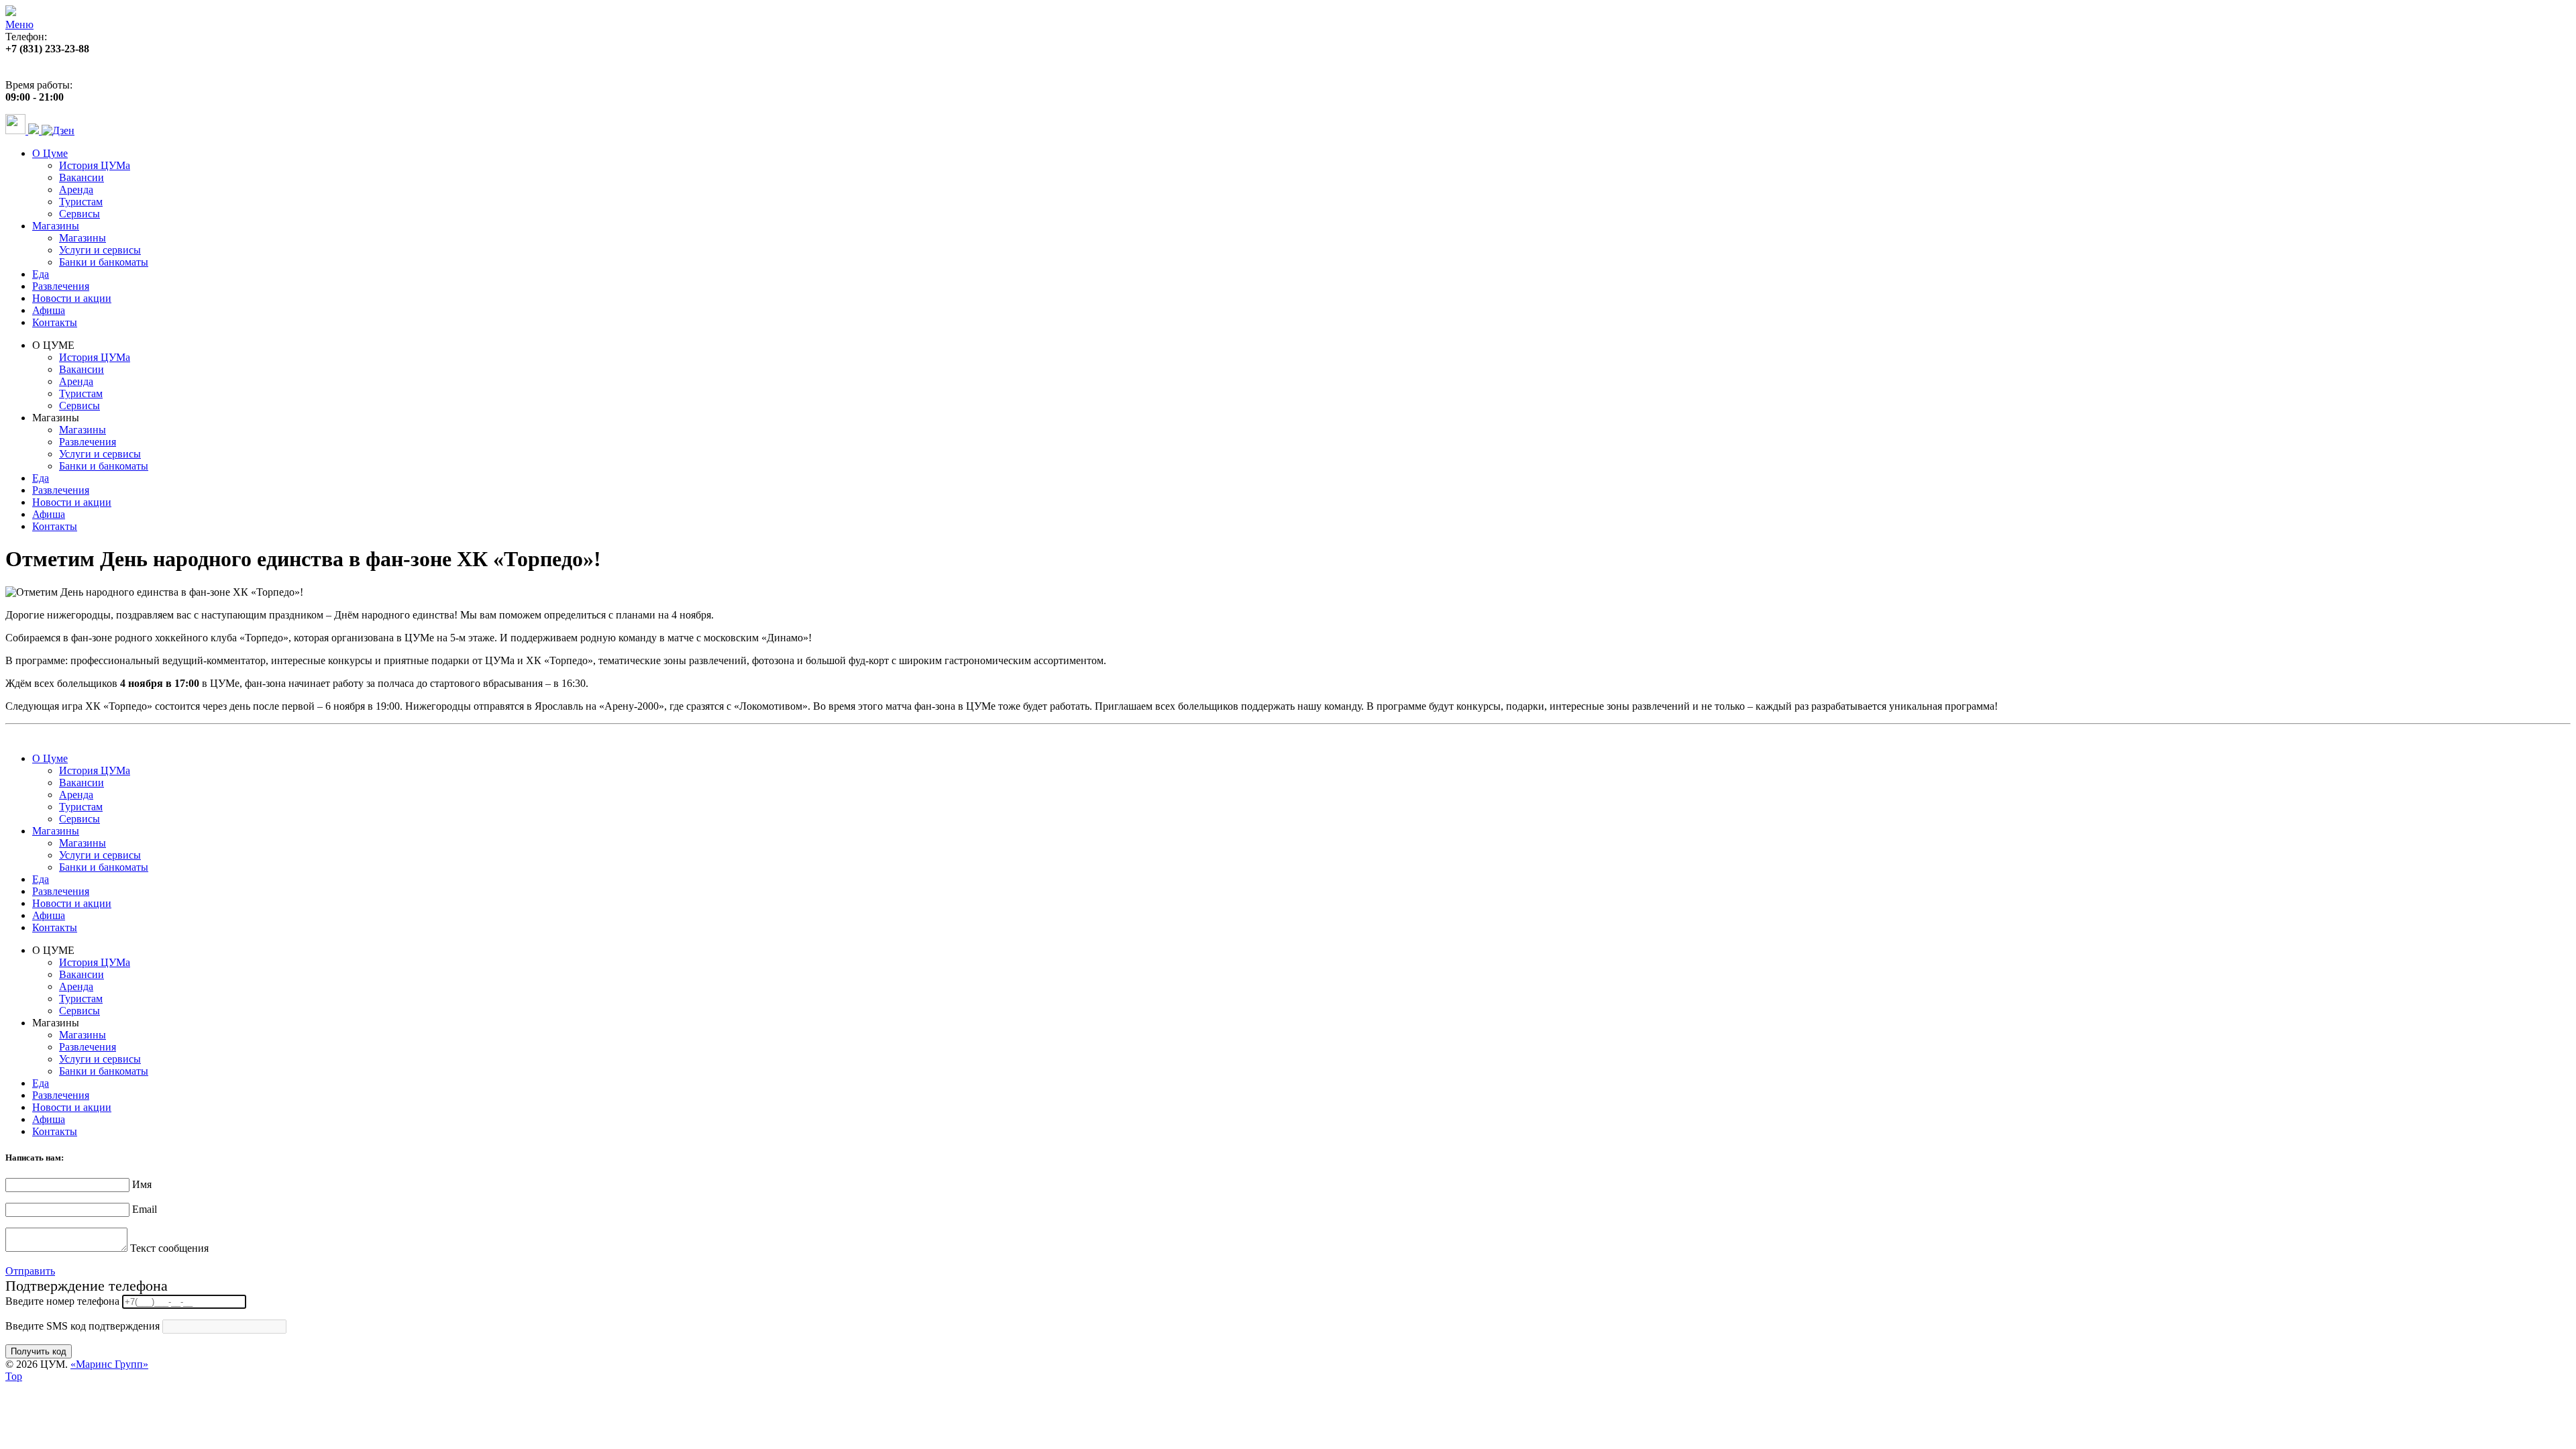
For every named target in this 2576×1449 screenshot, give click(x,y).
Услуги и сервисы (100, 250)
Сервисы (79, 214)
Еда (41, 274)
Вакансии (82, 177)
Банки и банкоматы (104, 262)
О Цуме (50, 153)
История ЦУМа (95, 165)
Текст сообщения (169, 1248)
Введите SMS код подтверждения (83, 1326)
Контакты (55, 322)
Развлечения (61, 286)
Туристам (81, 202)
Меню (19, 24)
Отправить (30, 1271)
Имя (142, 1184)
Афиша (49, 310)
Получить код (39, 1351)
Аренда (76, 190)
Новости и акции (72, 298)
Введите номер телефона (62, 1301)
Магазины (56, 226)
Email (145, 1209)
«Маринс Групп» (109, 1364)
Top (14, 1376)
